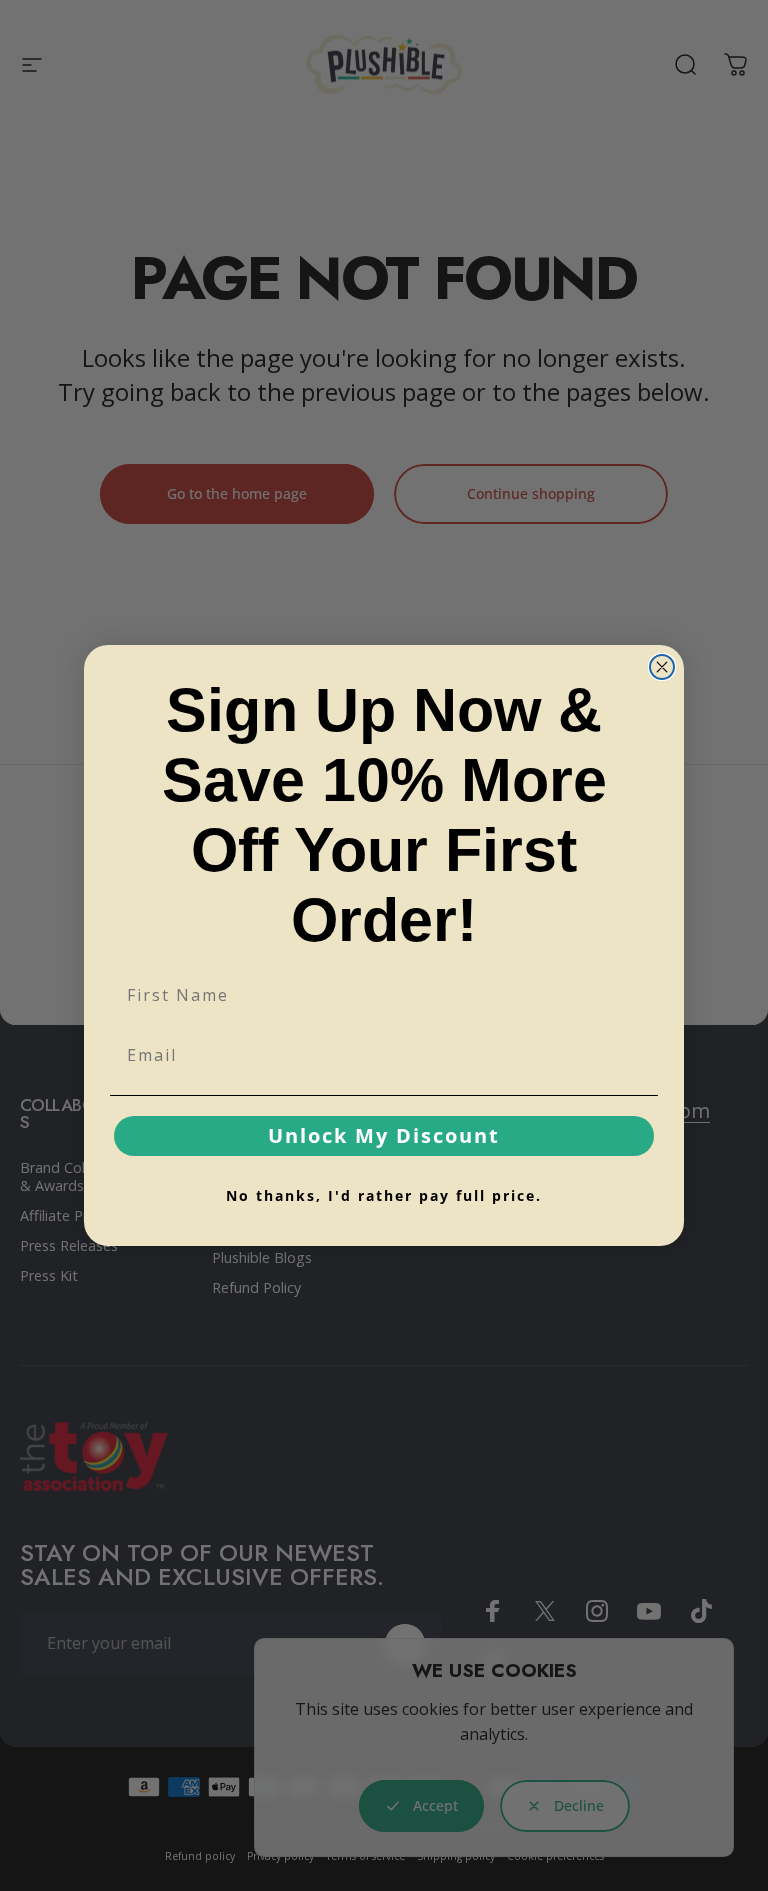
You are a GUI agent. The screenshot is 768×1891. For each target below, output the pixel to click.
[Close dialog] (662, 667)
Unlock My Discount (384, 1135)
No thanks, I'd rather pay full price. (384, 1195)
